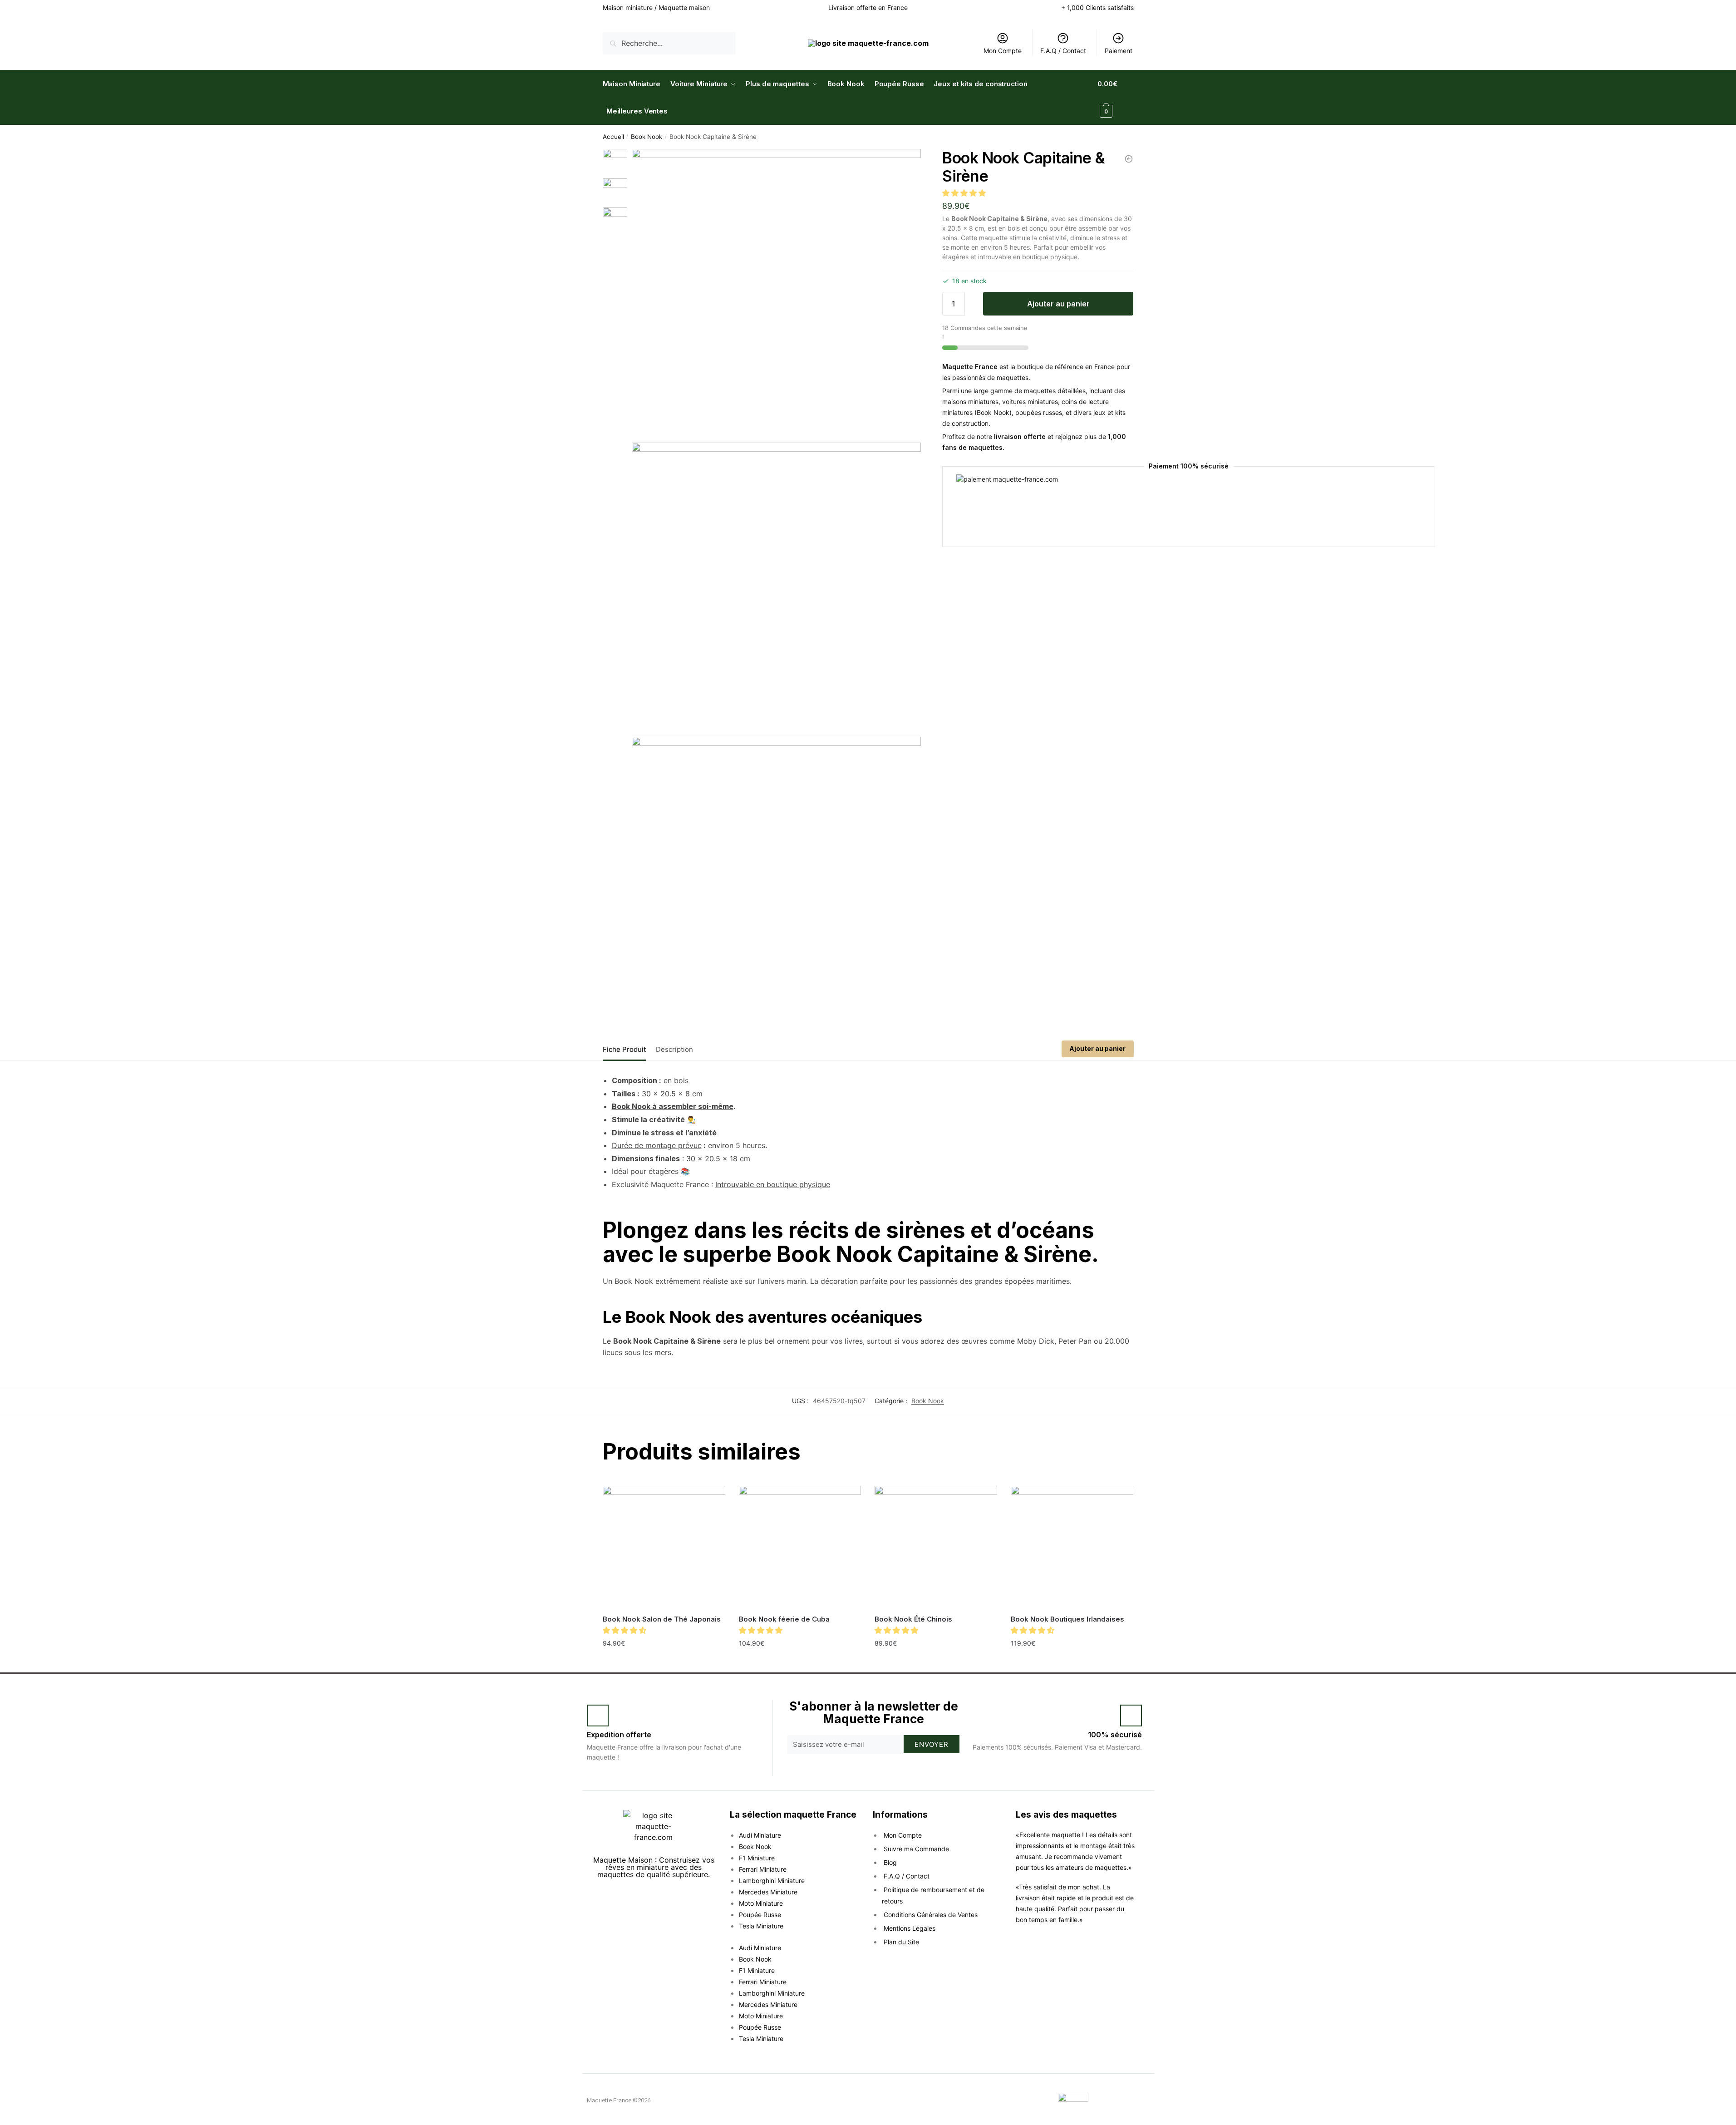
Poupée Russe (760, 1915)
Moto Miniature (761, 1903)
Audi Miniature (760, 1835)
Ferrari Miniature (763, 1869)
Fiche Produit (624, 1049)
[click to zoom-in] (776, 293)
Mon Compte (1003, 51)
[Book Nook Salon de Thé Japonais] (664, 1547)
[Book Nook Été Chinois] (936, 1547)
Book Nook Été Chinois (913, 1619)
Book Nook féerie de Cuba (784, 1619)
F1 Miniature (757, 1858)
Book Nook (647, 137)
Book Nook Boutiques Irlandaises (1067, 1619)
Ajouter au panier (1058, 304)
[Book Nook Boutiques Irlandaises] (1072, 1547)
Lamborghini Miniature (772, 1881)
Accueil (613, 137)
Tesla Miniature (761, 1926)
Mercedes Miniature (768, 1892)
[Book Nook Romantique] (1129, 159)
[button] (965, 193)
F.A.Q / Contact (1063, 51)
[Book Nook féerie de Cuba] (800, 1547)
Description (674, 1049)
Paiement (1119, 51)
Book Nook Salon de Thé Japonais (662, 1619)
